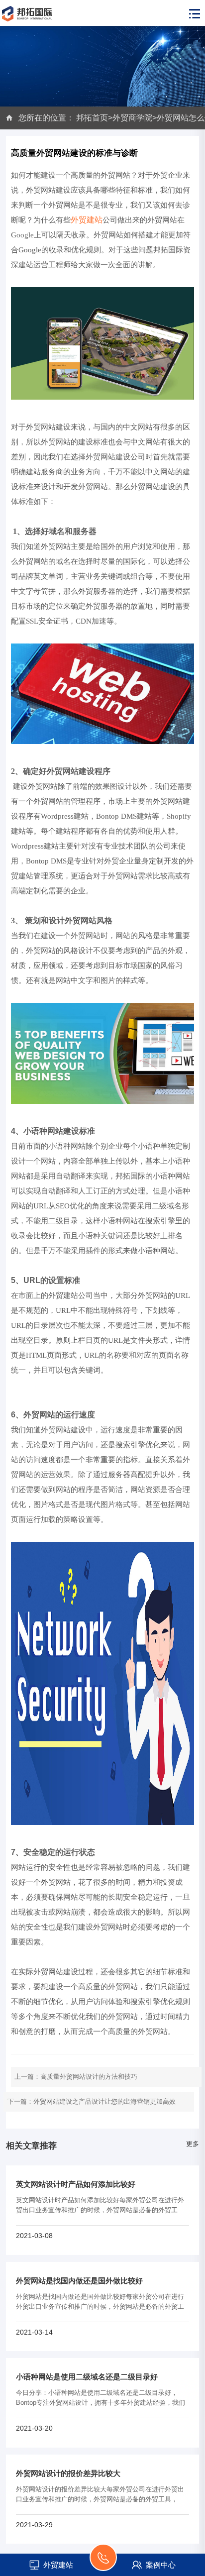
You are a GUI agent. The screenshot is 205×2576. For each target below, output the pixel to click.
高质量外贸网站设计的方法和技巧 (89, 2077)
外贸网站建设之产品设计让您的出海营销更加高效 (104, 2101)
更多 (193, 2144)
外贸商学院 (132, 118)
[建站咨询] (103, 2563)
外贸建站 (87, 220)
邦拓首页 (92, 118)
